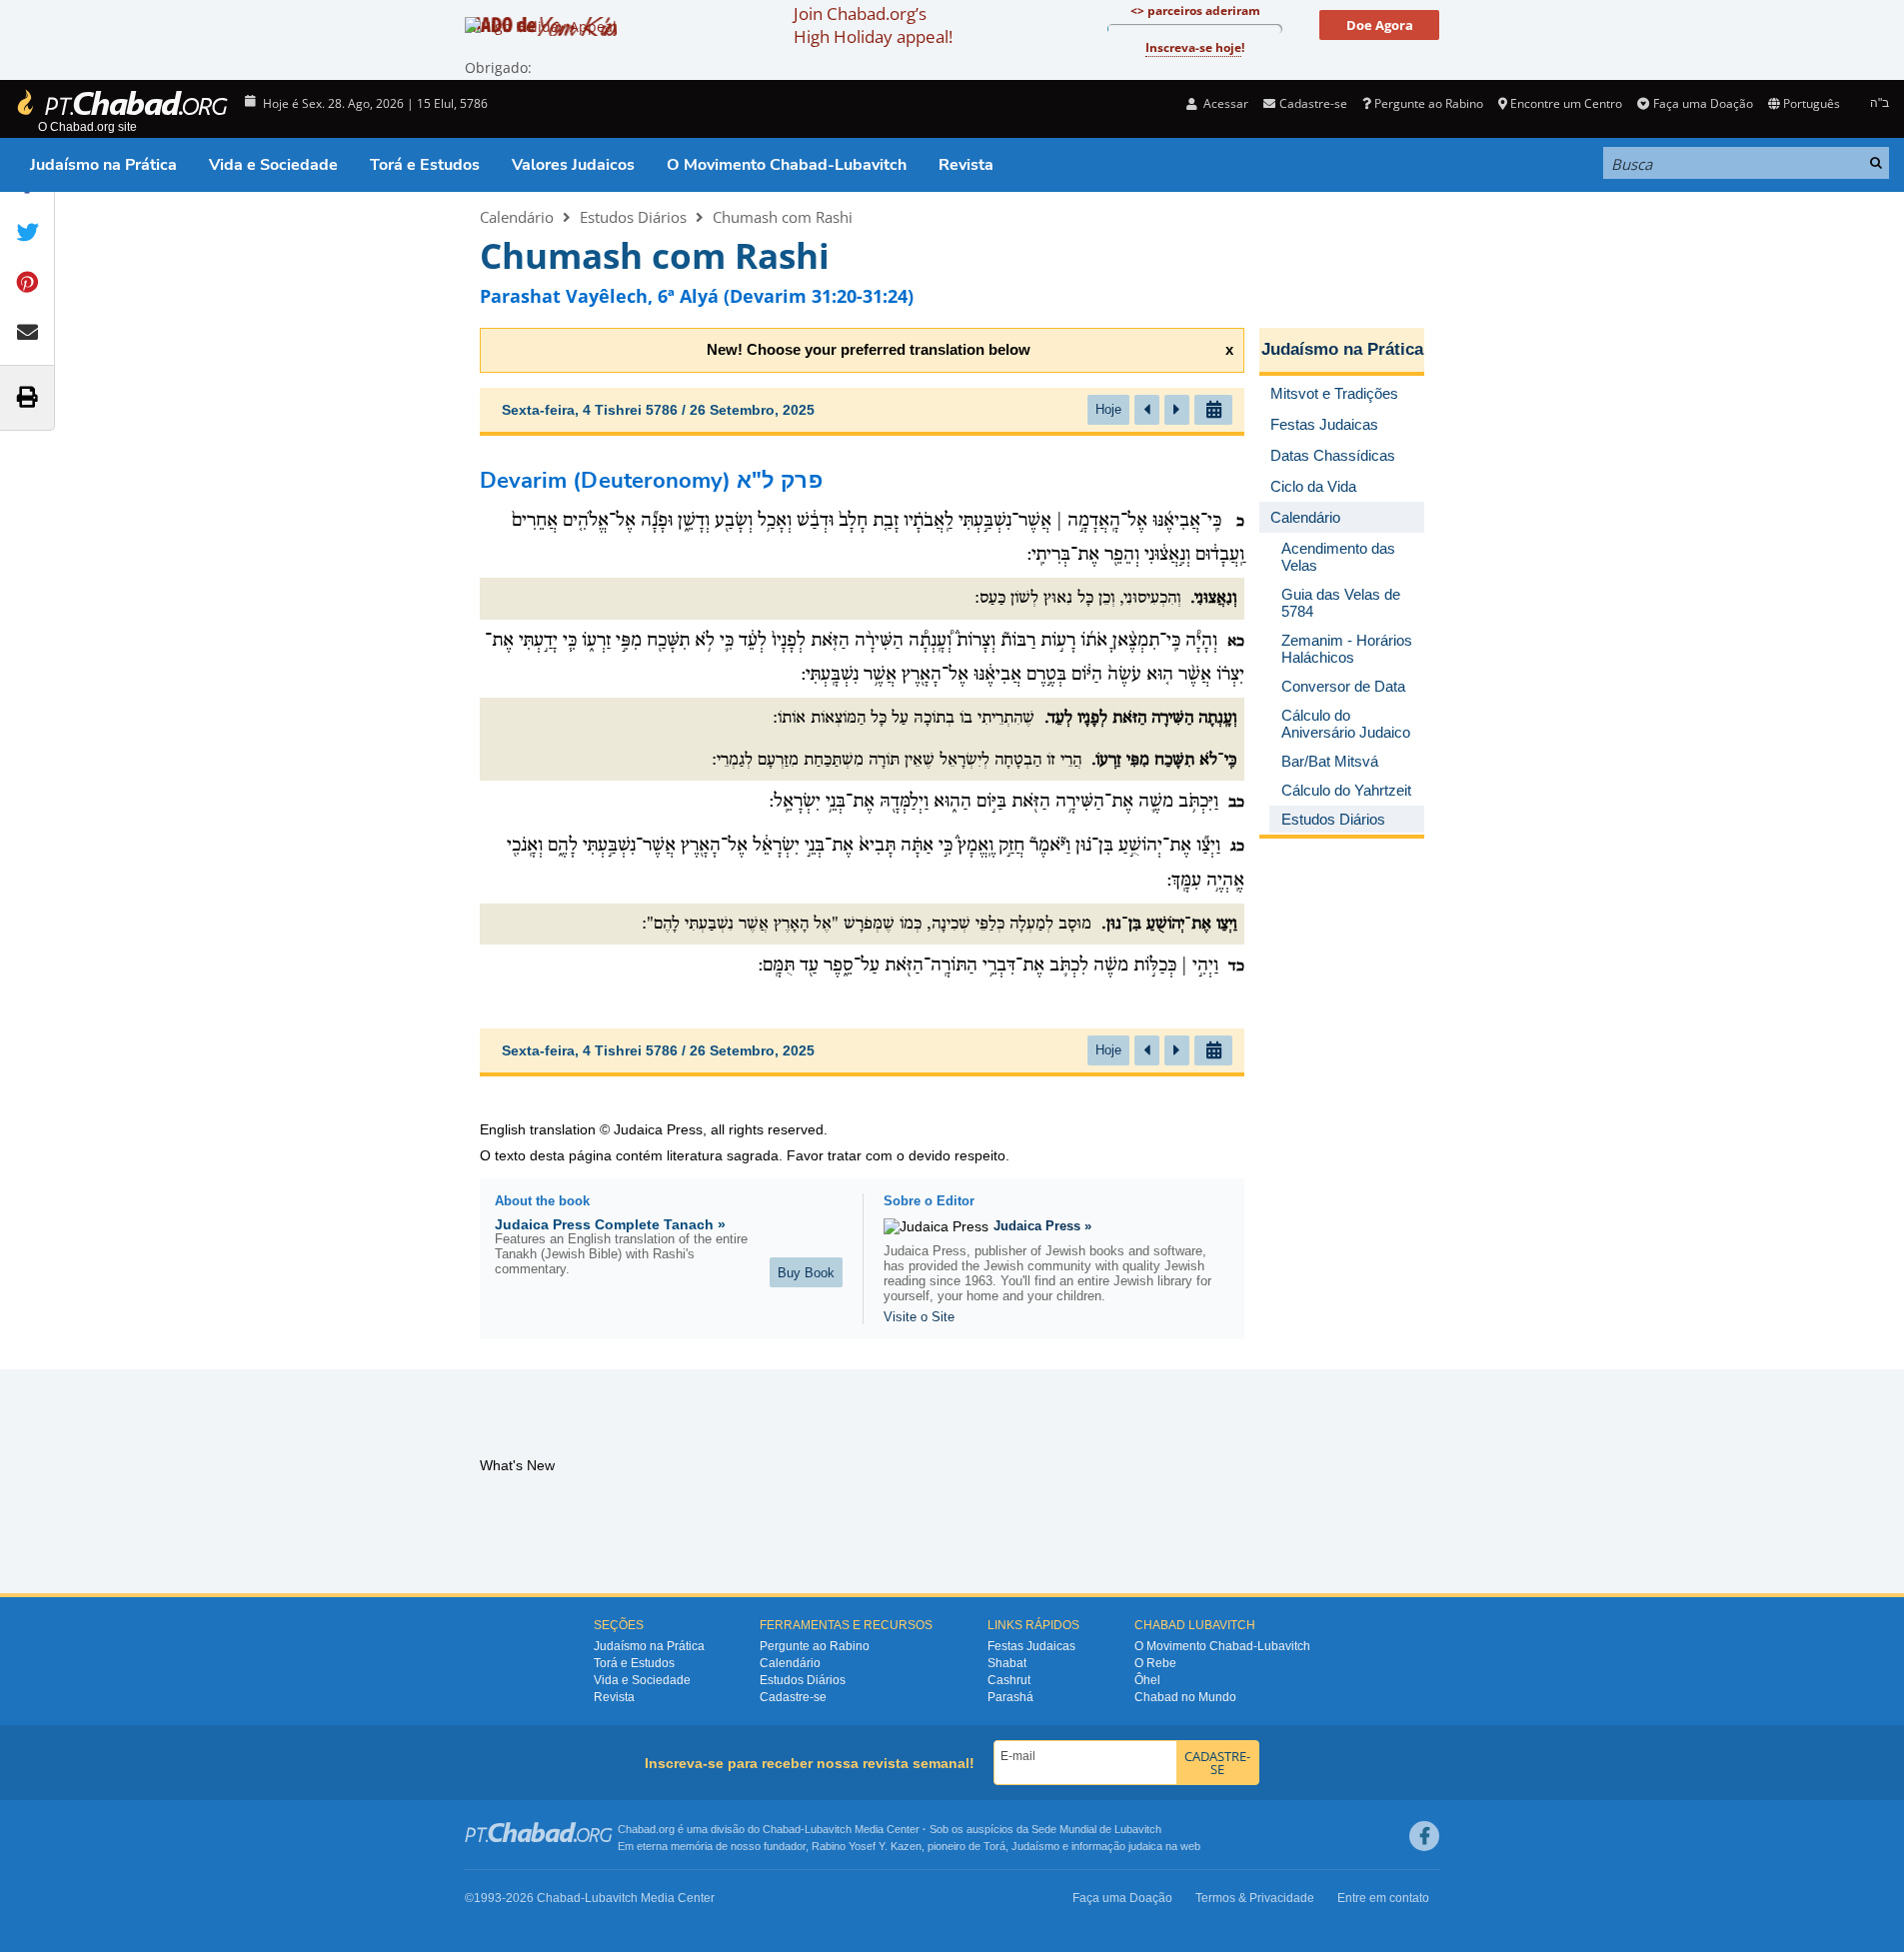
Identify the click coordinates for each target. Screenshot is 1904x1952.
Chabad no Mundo (1185, 1697)
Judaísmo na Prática (103, 165)
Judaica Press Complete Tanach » (610, 1224)
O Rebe (1155, 1663)
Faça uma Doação (1703, 103)
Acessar (1224, 103)
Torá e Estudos (425, 165)
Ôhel (1147, 1680)
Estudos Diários (633, 217)
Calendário (517, 217)
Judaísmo (1035, 1846)
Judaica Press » (1042, 1226)
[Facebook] (1424, 1836)
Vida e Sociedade (273, 165)
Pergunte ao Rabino (1429, 103)
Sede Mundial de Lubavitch (1096, 1829)
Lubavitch (828, 1829)
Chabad (782, 1829)
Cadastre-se (793, 1697)
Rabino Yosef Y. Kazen (867, 1846)
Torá (994, 1846)
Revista (966, 165)
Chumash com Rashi (783, 217)
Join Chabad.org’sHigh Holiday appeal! (873, 25)
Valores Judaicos (573, 165)
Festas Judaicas (1031, 1646)
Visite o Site (919, 1317)
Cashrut (1009, 1680)
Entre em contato (1383, 1898)
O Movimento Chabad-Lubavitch (787, 165)
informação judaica (1117, 1846)
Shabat (1007, 1663)
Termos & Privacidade (1255, 1898)
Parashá (1010, 1697)
